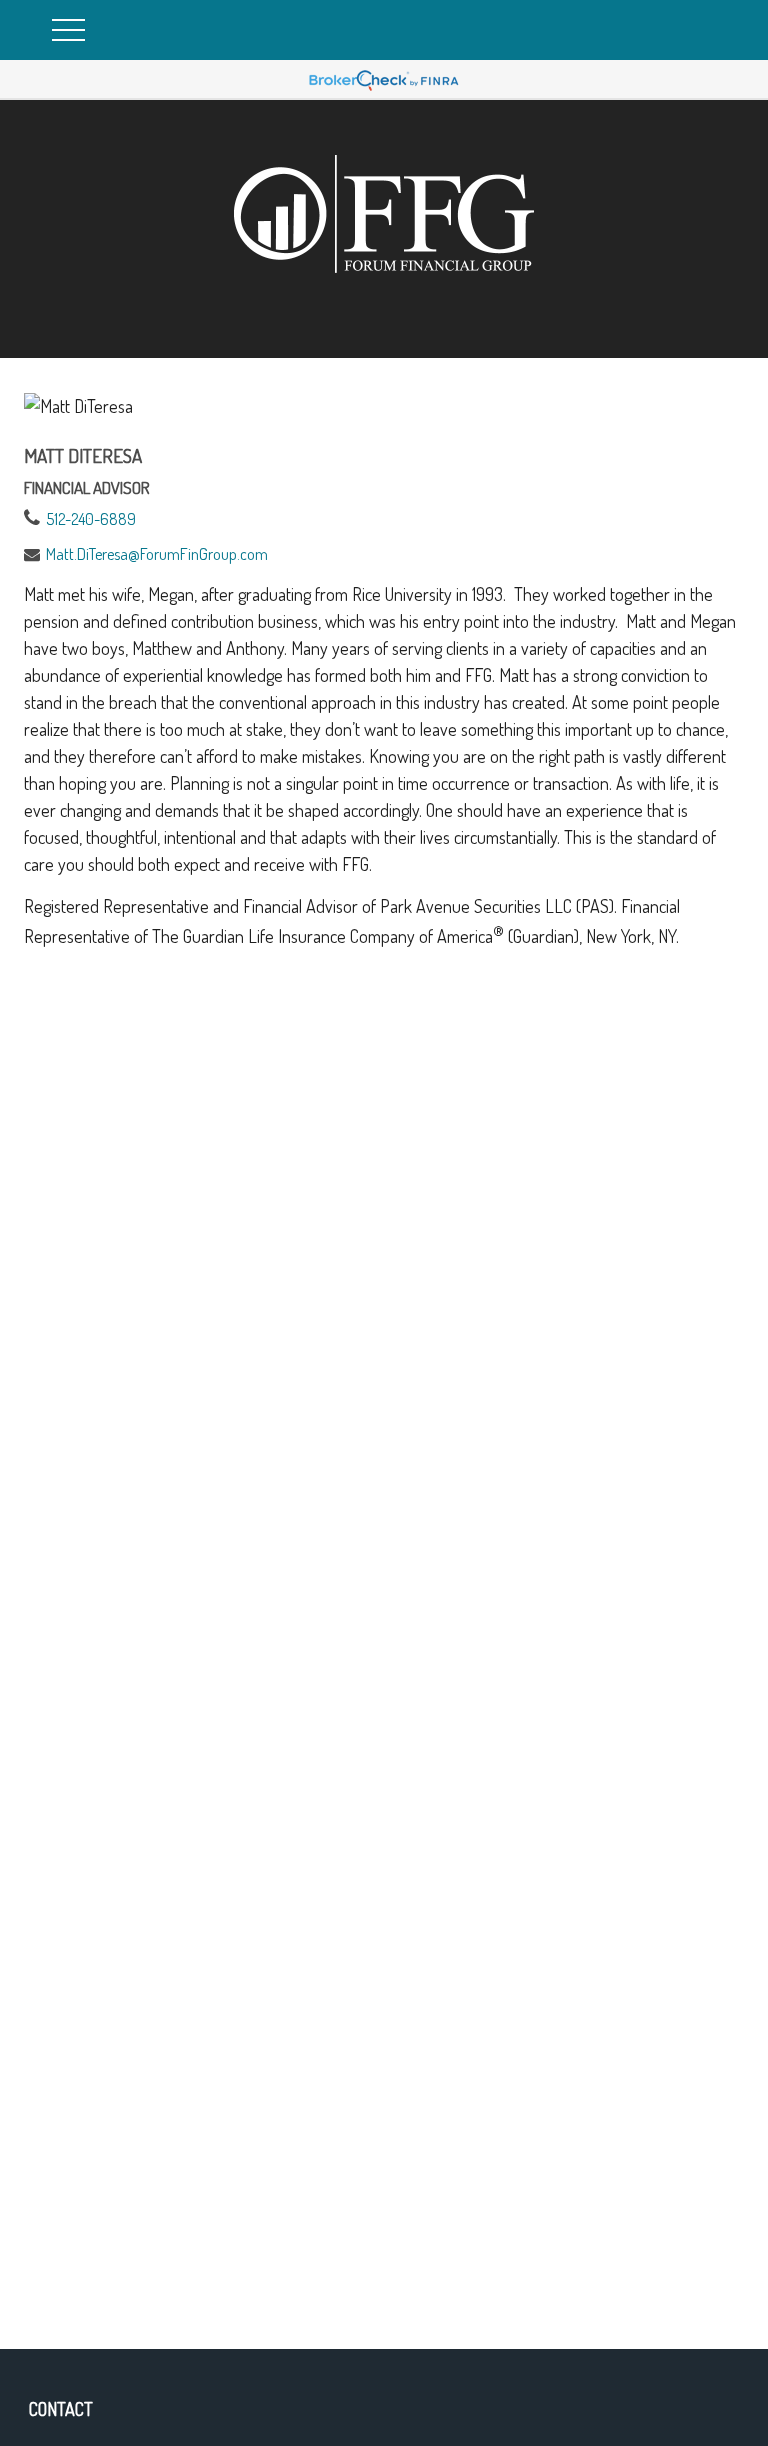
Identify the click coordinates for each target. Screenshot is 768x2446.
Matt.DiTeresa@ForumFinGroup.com (157, 554)
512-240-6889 (91, 519)
